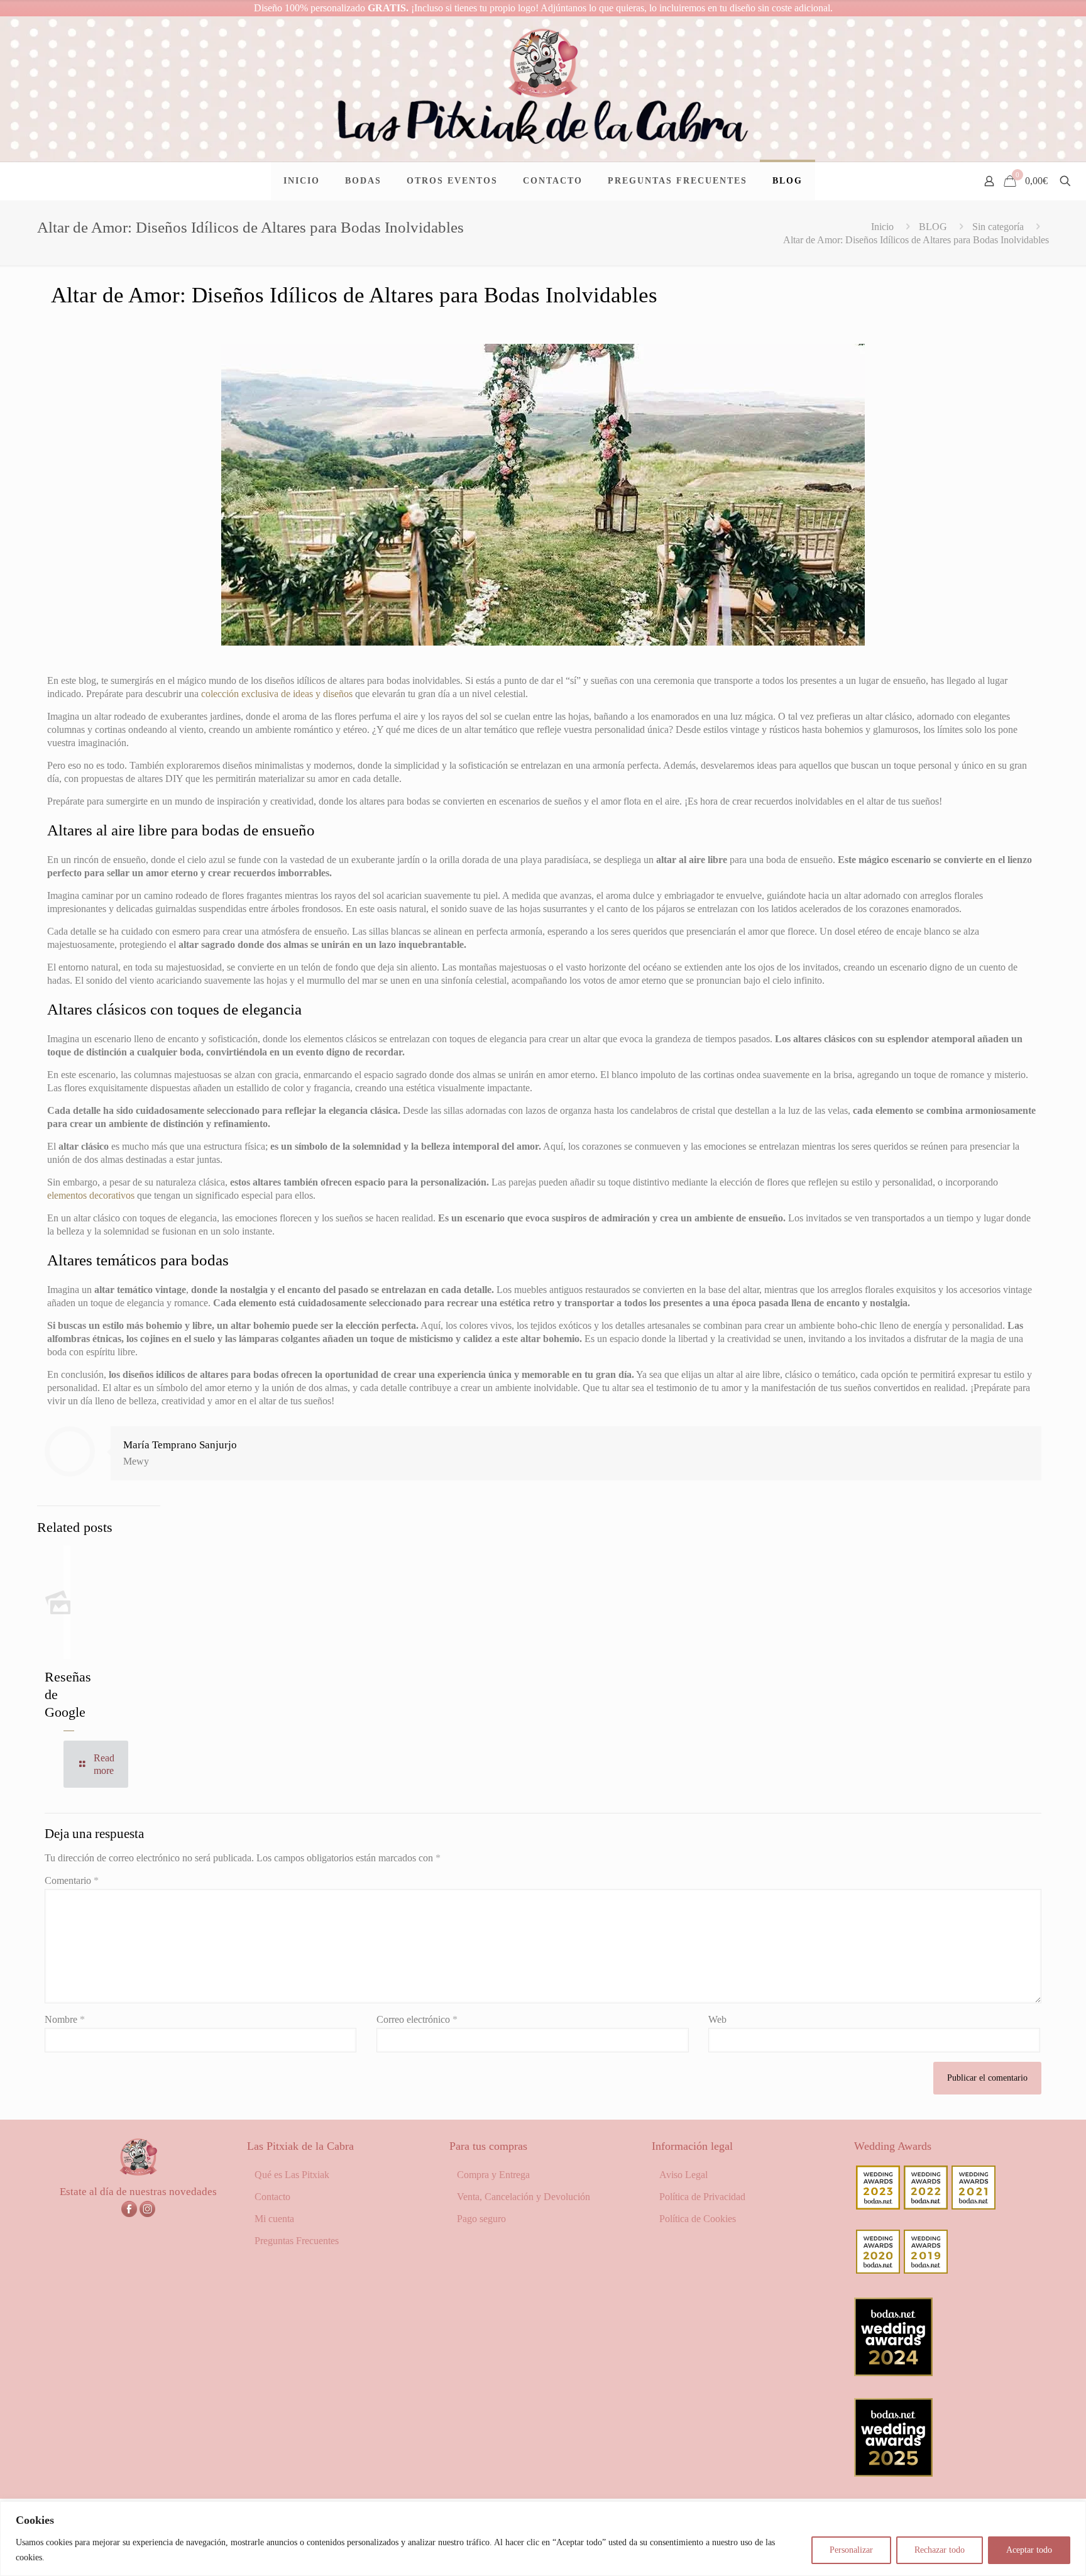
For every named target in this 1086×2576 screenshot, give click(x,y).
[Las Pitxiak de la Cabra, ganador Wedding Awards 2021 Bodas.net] (974, 2206)
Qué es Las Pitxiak (292, 2175)
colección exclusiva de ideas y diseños (277, 694)
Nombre (65, 2019)
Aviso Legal (683, 2175)
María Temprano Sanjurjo (180, 1445)
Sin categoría (998, 227)
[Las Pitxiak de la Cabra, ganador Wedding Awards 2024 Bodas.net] (893, 2373)
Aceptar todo (1029, 2550)
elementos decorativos (91, 1195)
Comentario (72, 1880)
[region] (543, 2539)
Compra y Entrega (493, 2175)
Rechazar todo (940, 2550)
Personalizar (851, 2550)
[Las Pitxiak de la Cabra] (543, 89)
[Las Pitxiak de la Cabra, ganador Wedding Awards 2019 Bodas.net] (926, 2270)
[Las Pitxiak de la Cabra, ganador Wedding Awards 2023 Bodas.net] (878, 2206)
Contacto (272, 2197)
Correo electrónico (417, 2019)
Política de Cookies (698, 2219)
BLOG (933, 227)
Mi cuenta (274, 2219)
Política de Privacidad (702, 2197)
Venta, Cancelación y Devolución (524, 2197)
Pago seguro (481, 2219)
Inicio (882, 227)
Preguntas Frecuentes (297, 2241)
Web (717, 2019)
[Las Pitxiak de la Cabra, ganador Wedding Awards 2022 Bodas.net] (926, 2206)
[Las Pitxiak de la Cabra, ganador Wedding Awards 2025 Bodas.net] (893, 2473)
